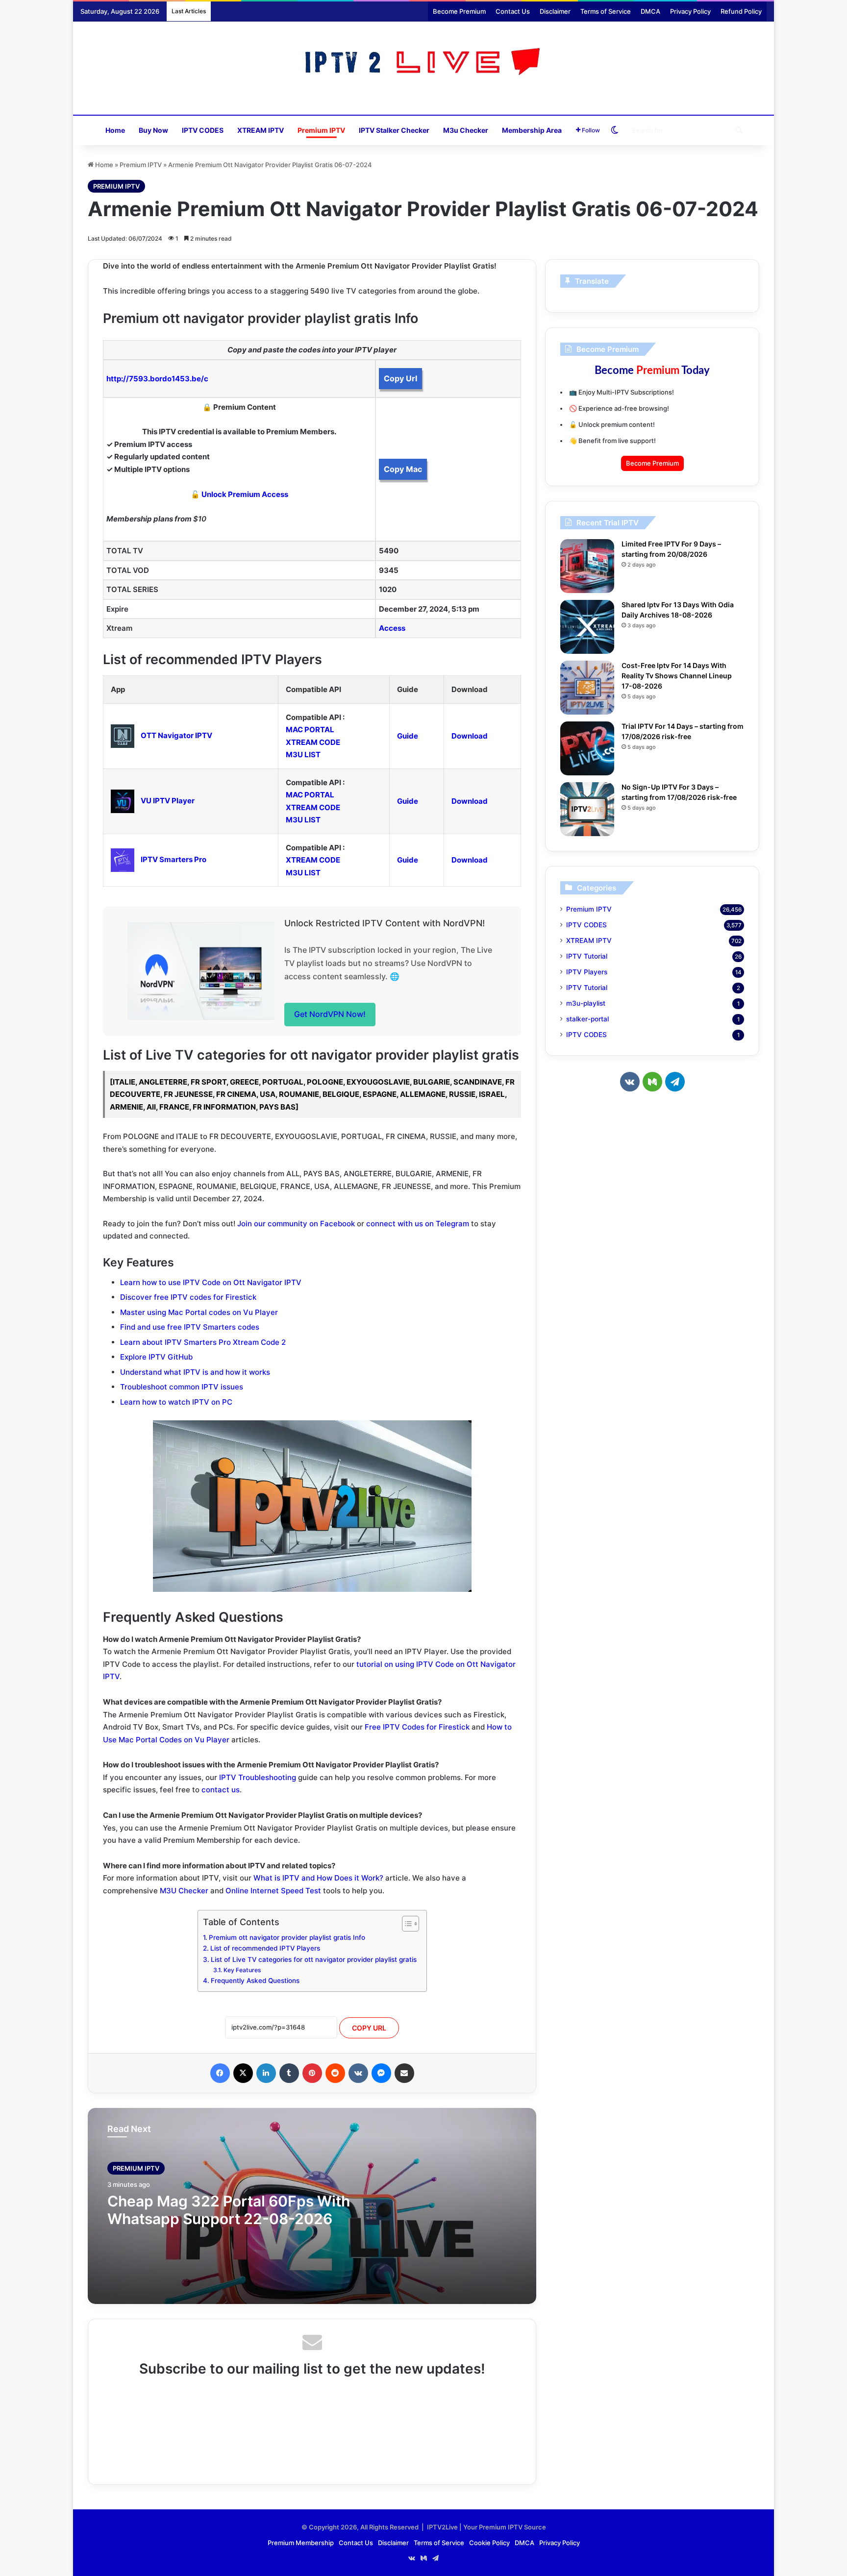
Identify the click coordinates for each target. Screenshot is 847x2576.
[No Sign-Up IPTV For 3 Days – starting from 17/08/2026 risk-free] (587, 809)
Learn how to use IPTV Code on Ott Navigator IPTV (211, 1282)
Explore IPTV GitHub (156, 1357)
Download (470, 736)
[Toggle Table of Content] (406, 1924)
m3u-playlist (586, 1003)
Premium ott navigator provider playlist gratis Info (287, 1937)
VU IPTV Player (168, 801)
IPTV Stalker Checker (394, 130)
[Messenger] (381, 2073)
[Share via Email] (404, 2073)
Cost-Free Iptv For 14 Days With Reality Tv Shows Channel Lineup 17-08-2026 (677, 676)
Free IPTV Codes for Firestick (417, 1727)
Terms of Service (606, 11)
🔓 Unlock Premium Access (239, 494)
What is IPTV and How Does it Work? (318, 1878)
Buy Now (153, 130)
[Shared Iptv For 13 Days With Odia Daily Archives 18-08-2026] (587, 627)
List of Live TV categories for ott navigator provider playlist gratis (314, 1959)
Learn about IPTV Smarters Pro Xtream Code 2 (203, 1342)
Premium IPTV (321, 130)
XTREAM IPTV (261, 130)
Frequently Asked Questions (255, 1981)
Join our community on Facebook (296, 1224)
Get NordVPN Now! (330, 1014)
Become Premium (459, 11)
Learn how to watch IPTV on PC (176, 1402)
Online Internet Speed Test (273, 1891)
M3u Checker (466, 130)
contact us (221, 1790)
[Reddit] (335, 2073)
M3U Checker (184, 1891)
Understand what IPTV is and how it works (195, 1372)
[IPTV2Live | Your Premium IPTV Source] (424, 63)
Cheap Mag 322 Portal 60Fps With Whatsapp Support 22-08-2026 (229, 2210)
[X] (243, 2073)
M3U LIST (303, 755)
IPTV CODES (203, 130)
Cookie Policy (489, 2543)
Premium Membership (301, 2543)
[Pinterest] (312, 2073)
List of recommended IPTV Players (265, 1948)
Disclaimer (555, 11)
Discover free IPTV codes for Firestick (188, 1297)
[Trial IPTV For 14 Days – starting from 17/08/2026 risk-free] (587, 748)
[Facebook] (220, 2073)
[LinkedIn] (266, 2073)
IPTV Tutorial (587, 956)
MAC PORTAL (310, 730)
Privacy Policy (690, 11)
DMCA (650, 11)
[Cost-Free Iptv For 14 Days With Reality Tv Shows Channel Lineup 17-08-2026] (587, 688)
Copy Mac (403, 469)
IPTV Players (587, 972)
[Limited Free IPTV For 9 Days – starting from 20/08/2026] (587, 566)
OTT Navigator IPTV (176, 735)
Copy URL (369, 2028)
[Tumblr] (289, 2073)
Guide (408, 736)
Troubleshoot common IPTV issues (182, 1387)
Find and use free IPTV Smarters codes (190, 1327)
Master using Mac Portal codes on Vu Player (199, 1312)
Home (115, 130)
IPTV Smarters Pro (174, 859)
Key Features (242, 1970)
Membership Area (532, 130)
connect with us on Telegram (418, 1224)
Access (392, 628)
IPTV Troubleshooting (258, 1777)
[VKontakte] (358, 2073)
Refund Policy (741, 11)
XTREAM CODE (313, 742)
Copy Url (400, 378)
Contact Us (513, 11)
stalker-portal (587, 1019)
